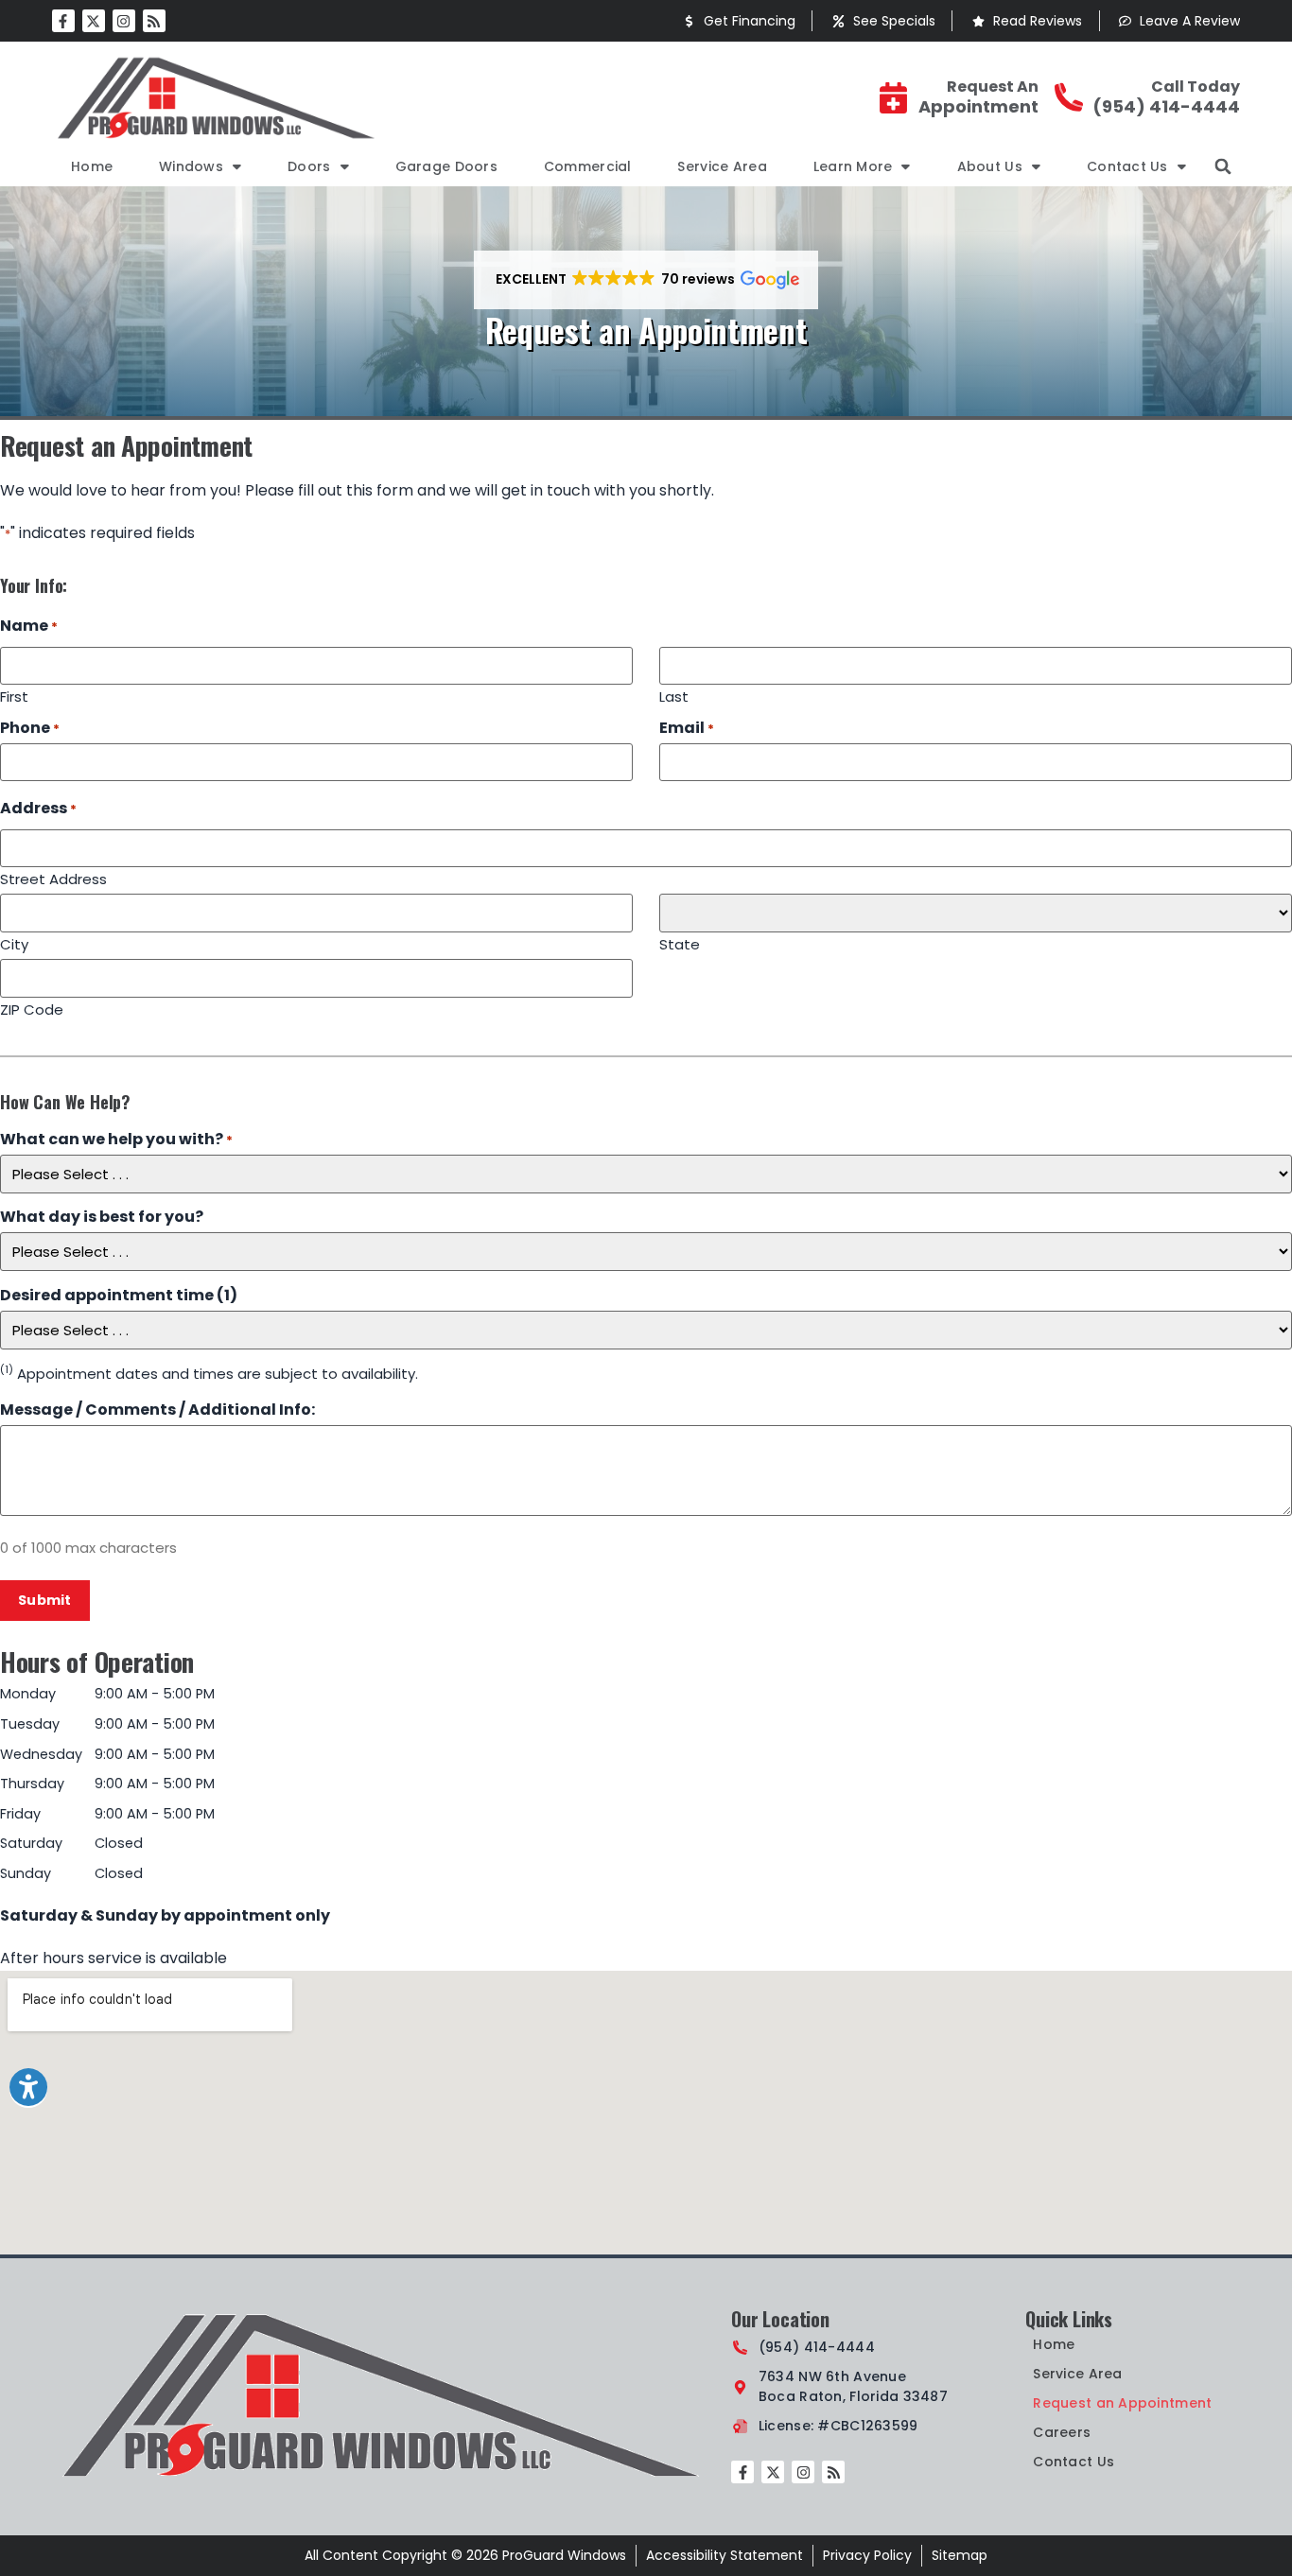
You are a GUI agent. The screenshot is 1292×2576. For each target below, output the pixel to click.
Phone (30, 728)
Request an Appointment (1122, 2403)
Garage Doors (446, 166)
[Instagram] (124, 21)
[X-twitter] (94, 21)
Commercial (588, 166)
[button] (1223, 166)
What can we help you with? (116, 1140)
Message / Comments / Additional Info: (157, 1410)
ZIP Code (32, 1008)
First (14, 695)
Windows (191, 166)
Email (687, 728)
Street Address (53, 878)
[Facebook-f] (63, 21)
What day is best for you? (102, 1217)
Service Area (722, 166)
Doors (309, 166)
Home (92, 166)
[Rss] (154, 21)
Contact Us (1127, 166)
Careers (1062, 2432)
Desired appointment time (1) (119, 1296)
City (14, 943)
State (680, 943)
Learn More (853, 166)
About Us (990, 166)
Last (674, 695)
